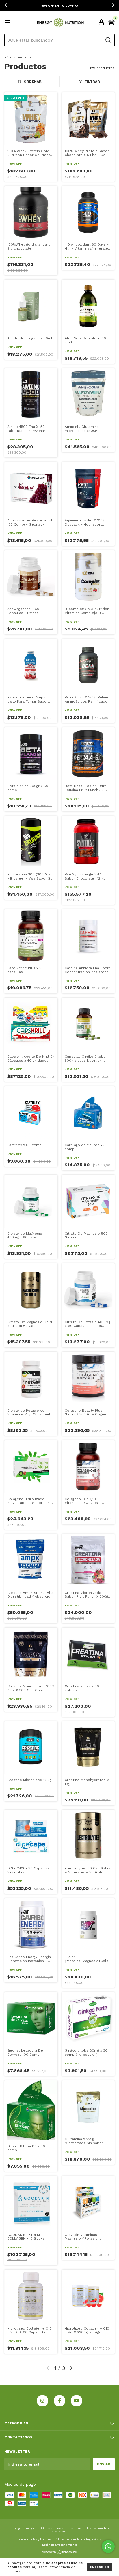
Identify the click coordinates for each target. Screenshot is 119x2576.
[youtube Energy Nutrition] (77, 2401)
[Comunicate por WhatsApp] (108, 2546)
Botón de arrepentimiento (60, 2545)
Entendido (100, 2567)
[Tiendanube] (60, 2553)
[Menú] (8, 23)
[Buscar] (108, 40)
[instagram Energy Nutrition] (42, 2401)
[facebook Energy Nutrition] (59, 2401)
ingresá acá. (94, 2539)
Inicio (8, 57)
